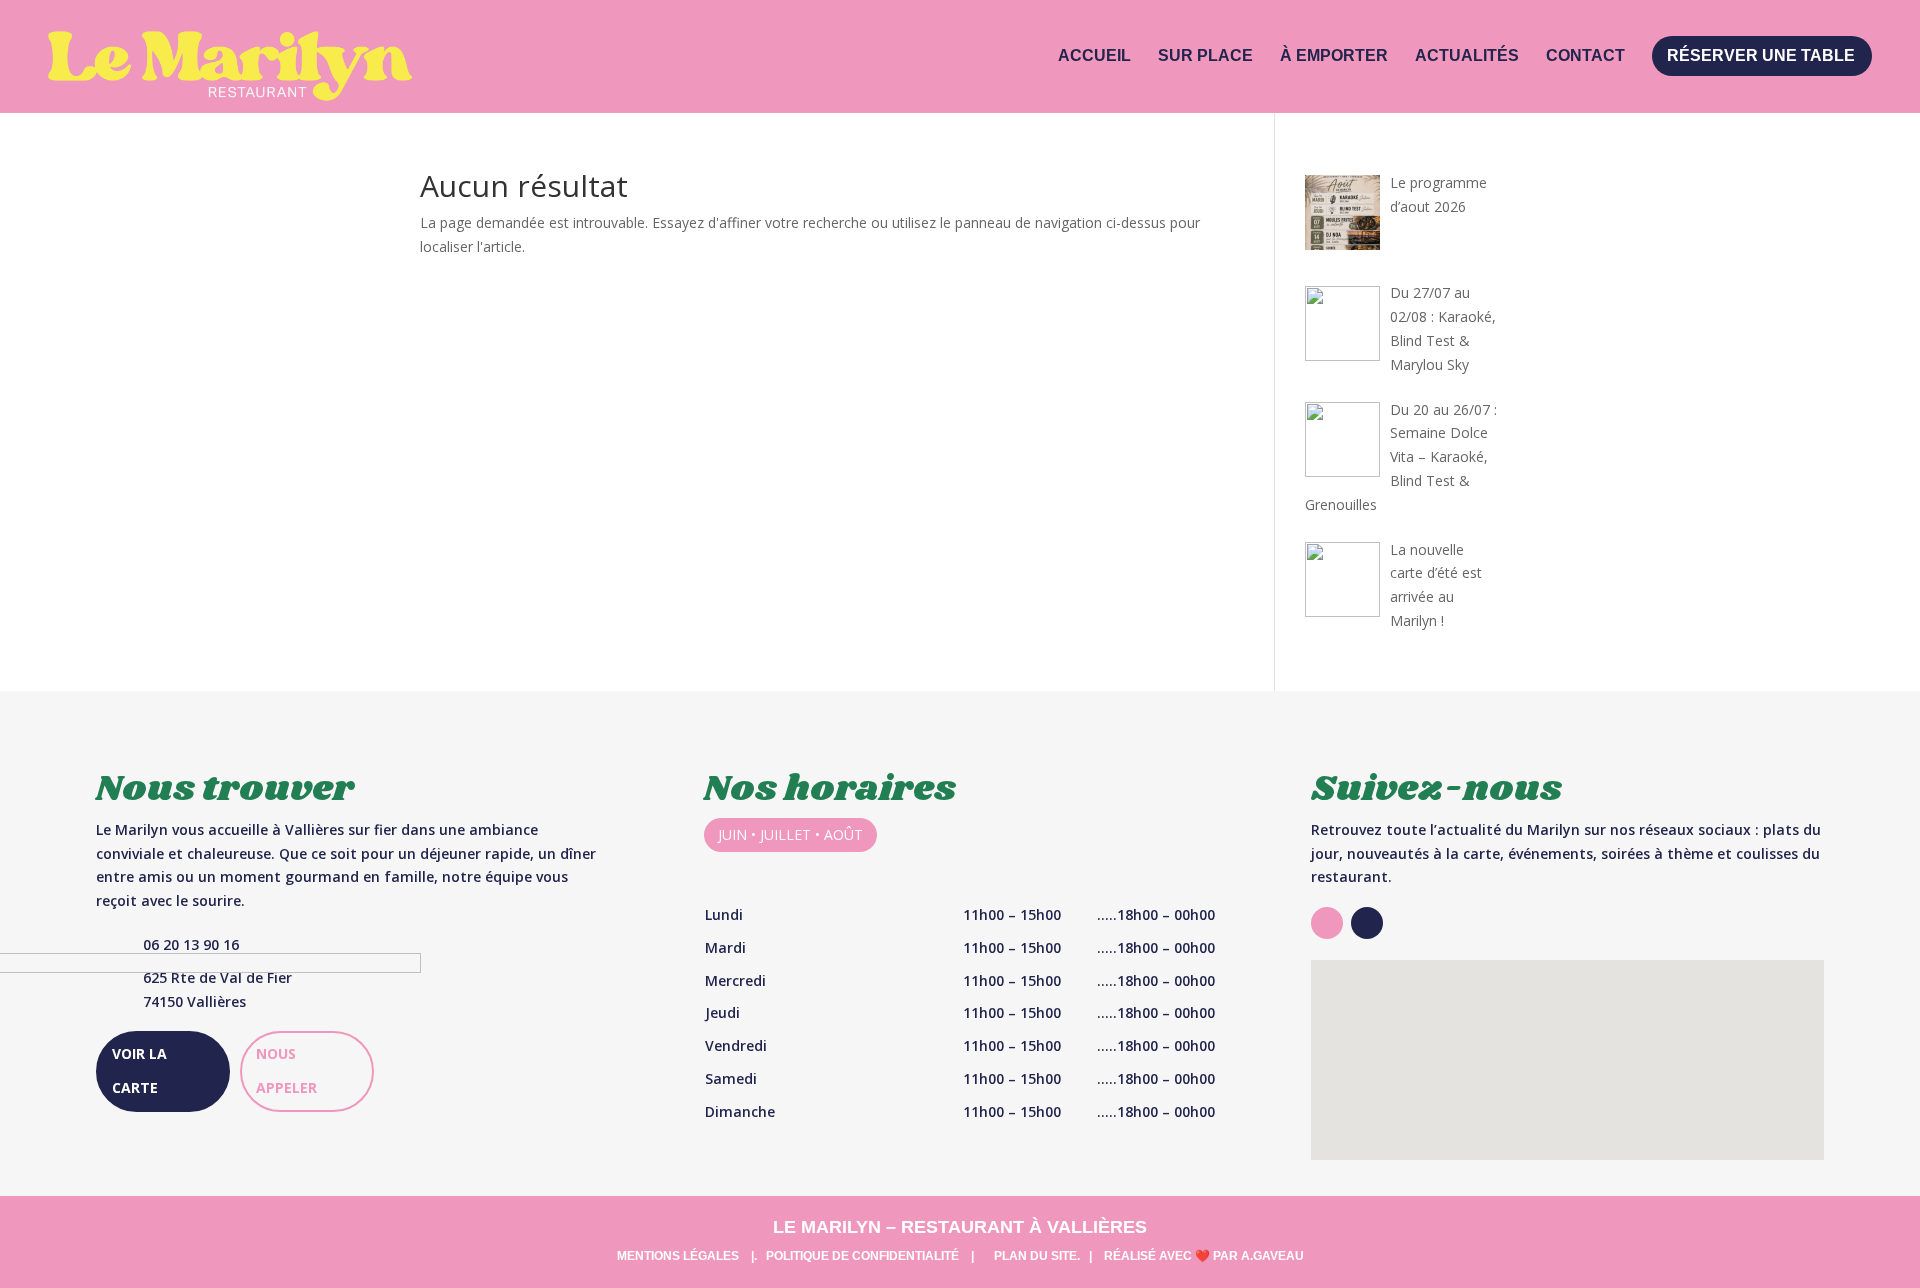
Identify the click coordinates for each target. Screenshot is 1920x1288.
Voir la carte (139, 1070)
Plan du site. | (1043, 1256)
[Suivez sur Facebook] (1367, 923)
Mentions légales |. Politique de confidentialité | (795, 1256)
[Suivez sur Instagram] (1327, 923)
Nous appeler (286, 1070)
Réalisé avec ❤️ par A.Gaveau (1204, 1256)
